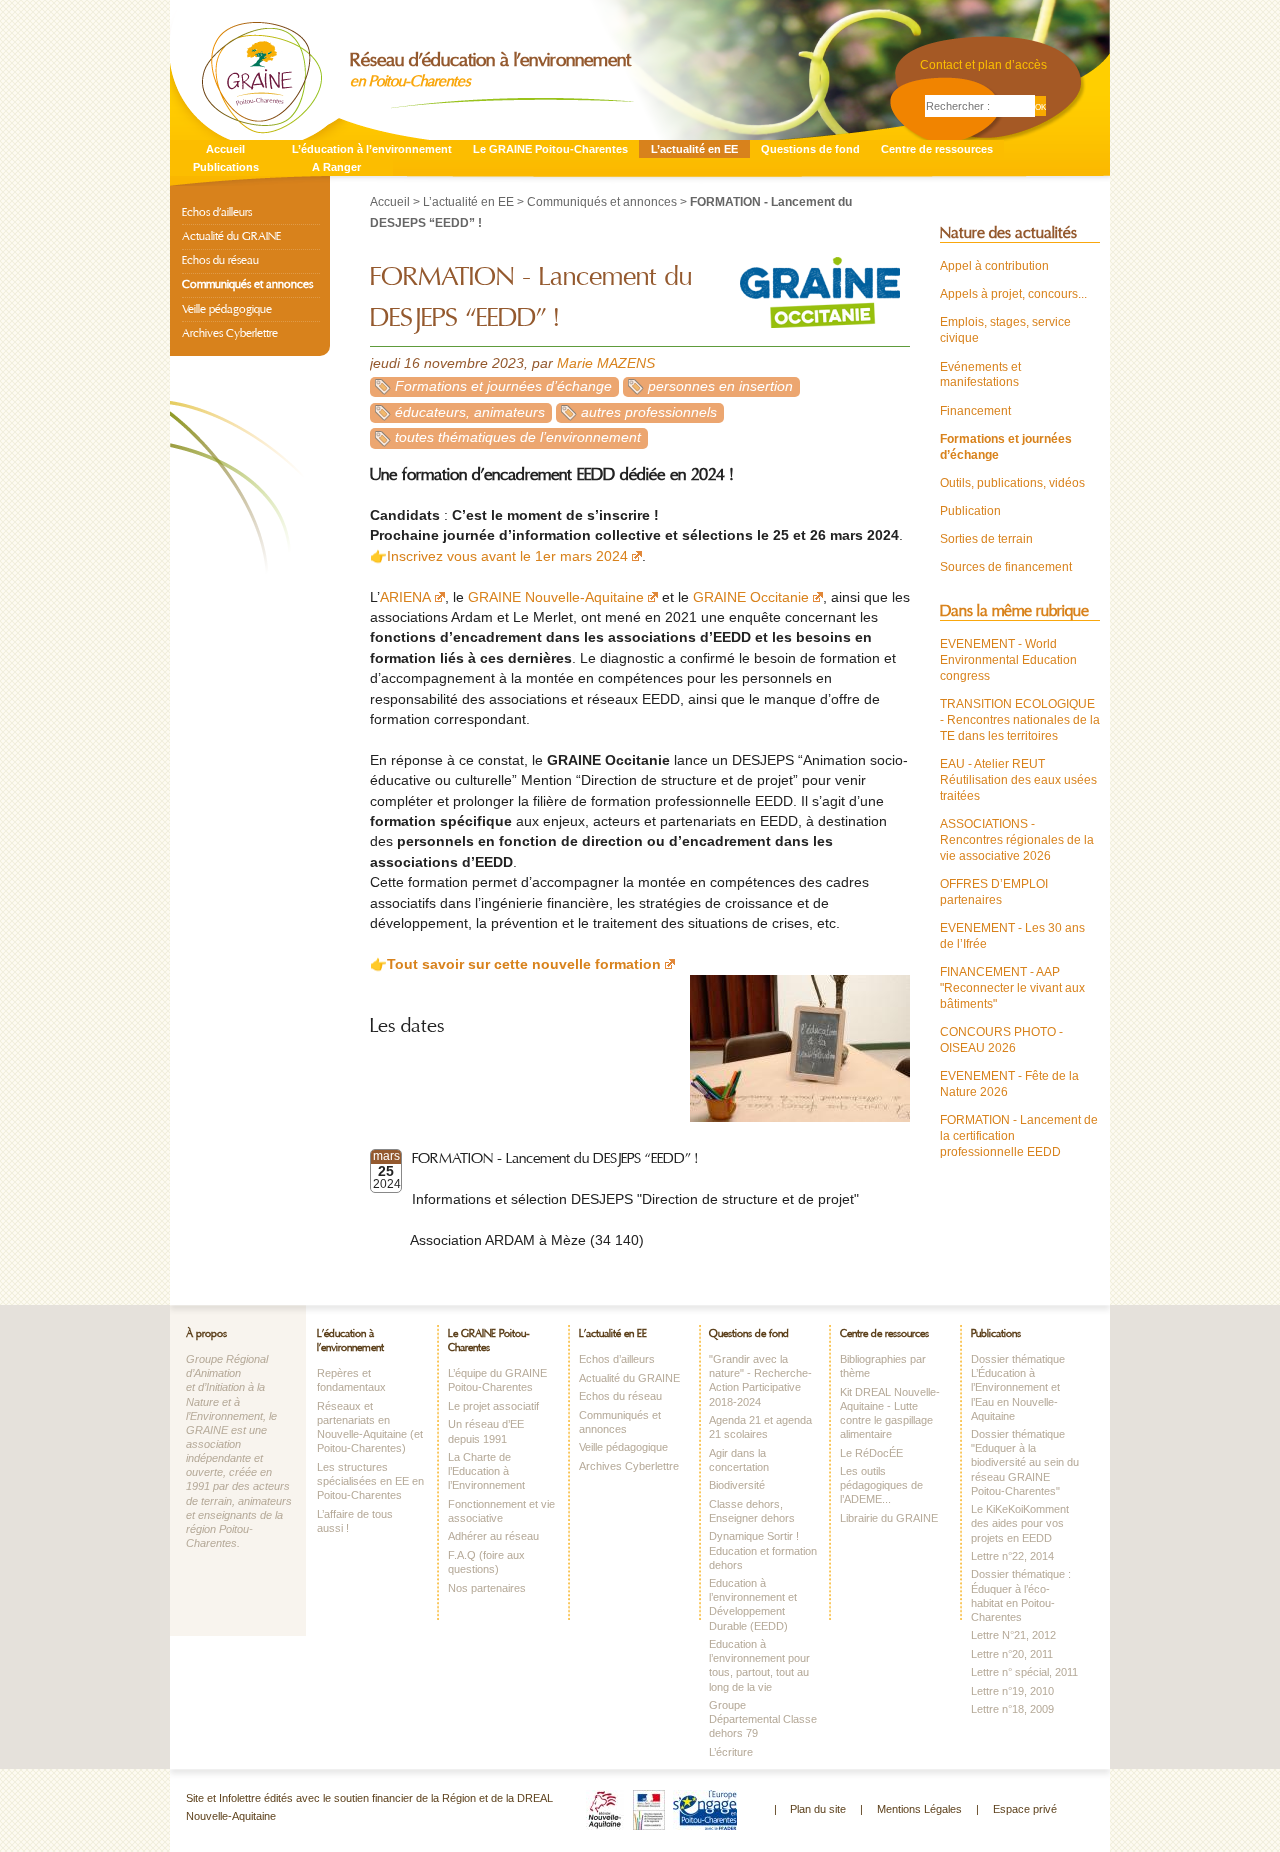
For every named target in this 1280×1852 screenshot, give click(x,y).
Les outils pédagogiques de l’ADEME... (881, 1485)
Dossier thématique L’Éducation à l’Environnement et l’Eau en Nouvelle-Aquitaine (1018, 1387)
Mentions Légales (919, 1809)
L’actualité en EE (694, 149)
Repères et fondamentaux (351, 1380)
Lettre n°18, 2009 (1012, 1709)
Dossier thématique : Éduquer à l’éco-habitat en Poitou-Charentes (1021, 1595)
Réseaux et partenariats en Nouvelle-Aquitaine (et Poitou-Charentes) (370, 1427)
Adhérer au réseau (493, 1536)
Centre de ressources (937, 149)
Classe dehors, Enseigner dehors (752, 1511)
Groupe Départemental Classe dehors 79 (763, 1719)
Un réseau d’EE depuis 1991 (486, 1431)
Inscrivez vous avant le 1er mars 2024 (507, 556)
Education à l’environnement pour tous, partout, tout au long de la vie (759, 1665)
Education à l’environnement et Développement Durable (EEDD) (753, 1604)
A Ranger (336, 167)
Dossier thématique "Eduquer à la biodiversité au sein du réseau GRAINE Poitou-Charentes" (1025, 1462)
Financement (975, 411)
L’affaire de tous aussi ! (355, 1521)
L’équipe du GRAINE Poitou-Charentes (497, 1380)
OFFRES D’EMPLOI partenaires (994, 892)
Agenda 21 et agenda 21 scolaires (760, 1427)
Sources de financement (1006, 567)
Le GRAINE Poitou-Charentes (550, 149)
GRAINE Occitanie (751, 597)
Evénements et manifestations (980, 375)
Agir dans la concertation (739, 1460)
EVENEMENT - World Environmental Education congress (1008, 660)
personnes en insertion (720, 386)
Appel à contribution (994, 266)
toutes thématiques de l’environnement (518, 437)
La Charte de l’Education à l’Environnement (486, 1471)
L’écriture (731, 1752)
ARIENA (405, 597)
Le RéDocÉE (871, 1453)
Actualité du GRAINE (231, 236)
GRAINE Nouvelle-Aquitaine (556, 597)
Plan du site (818, 1809)
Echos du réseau (220, 260)
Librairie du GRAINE (889, 1518)
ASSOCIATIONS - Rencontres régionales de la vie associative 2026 (1017, 840)
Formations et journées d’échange (503, 386)
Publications (226, 167)
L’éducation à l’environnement (372, 149)
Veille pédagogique (227, 309)
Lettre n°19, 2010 (1012, 1691)
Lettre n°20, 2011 (1012, 1654)
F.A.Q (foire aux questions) (486, 1562)
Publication (970, 511)
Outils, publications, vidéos (1012, 483)
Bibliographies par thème (883, 1366)
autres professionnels (649, 412)
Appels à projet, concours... (1013, 294)
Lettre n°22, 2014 (1012, 1556)
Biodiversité (737, 1485)
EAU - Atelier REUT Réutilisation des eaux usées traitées (1018, 780)
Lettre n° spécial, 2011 (1024, 1672)
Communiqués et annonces (602, 202)
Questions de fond (810, 149)
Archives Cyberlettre (230, 333)
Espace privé (1025, 1809)
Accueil (225, 149)
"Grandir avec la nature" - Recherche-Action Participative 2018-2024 (760, 1380)
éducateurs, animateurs (470, 412)
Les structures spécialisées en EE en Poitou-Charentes (370, 1481)
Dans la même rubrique (1014, 611)
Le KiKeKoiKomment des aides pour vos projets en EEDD (1020, 1523)
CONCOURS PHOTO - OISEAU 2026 (1001, 1040)
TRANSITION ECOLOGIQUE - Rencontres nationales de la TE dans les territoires (1020, 720)
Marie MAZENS (606, 363)
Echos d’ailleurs (217, 212)
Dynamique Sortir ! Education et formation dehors (763, 1550)
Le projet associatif (493, 1406)
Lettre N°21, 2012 (1013, 1635)
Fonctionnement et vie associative (501, 1511)
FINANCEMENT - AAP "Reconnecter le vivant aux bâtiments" (1012, 988)
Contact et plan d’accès (983, 65)
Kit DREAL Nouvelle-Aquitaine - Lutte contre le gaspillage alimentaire (890, 1413)
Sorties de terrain (986, 539)
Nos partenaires (487, 1588)
